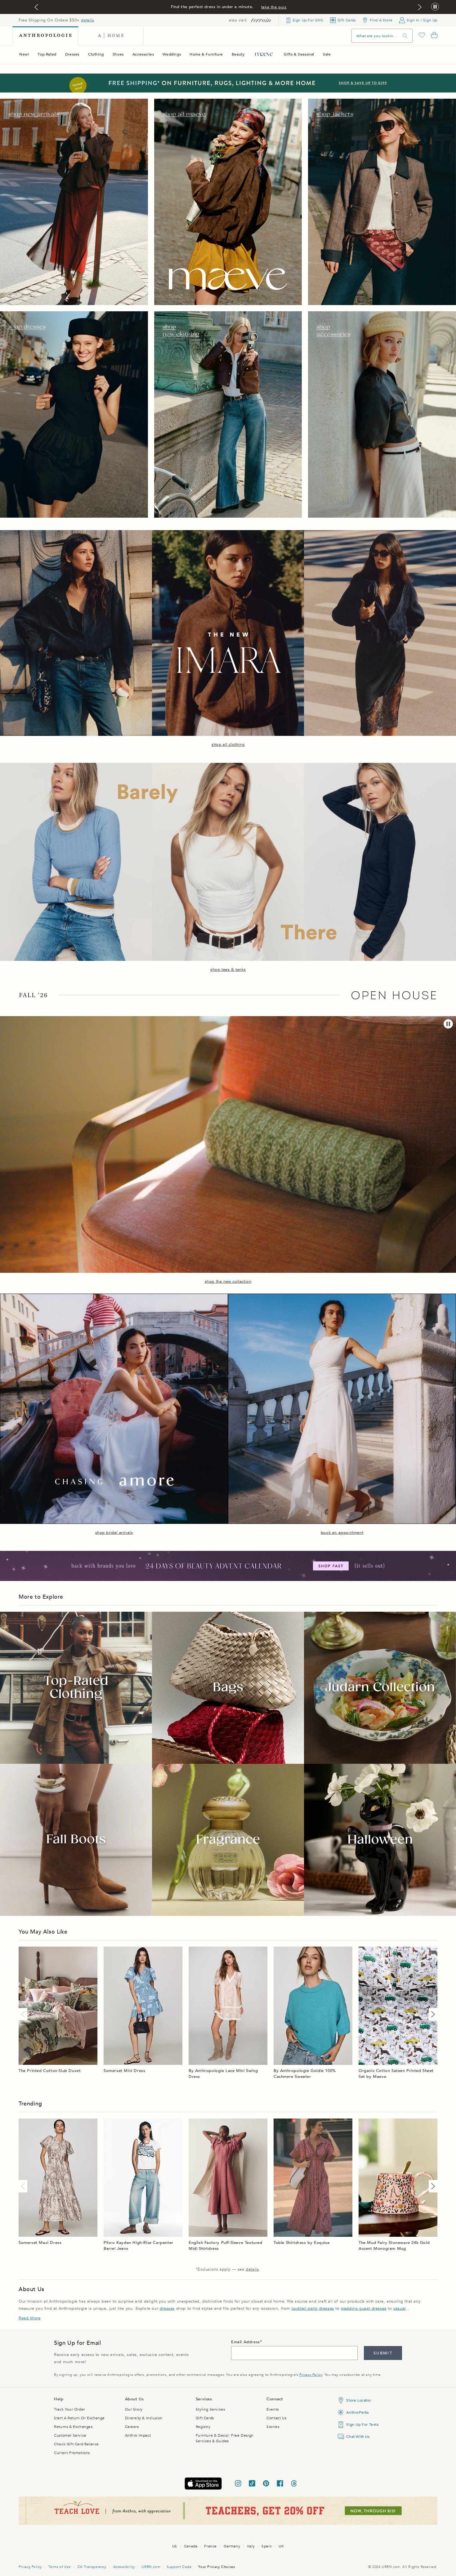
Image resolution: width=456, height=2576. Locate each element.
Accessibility (124, 2567)
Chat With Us (358, 2437)
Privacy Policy (311, 2375)
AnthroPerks (358, 2412)
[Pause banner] (435, 7)
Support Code (179, 2567)
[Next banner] (420, 7)
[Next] (432, 2014)
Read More (29, 2318)
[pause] (448, 1024)
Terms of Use (59, 2567)
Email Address (246, 2342)
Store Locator (359, 2400)
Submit (383, 2353)
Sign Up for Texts (362, 2425)
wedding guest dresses (364, 2308)
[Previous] (24, 2014)
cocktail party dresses (313, 2308)
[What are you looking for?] (405, 36)
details (87, 20)
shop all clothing (228, 745)
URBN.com (151, 2567)
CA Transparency (92, 2567)
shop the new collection (228, 1281)
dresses (167, 2308)
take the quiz (274, 7)
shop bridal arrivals (114, 1533)
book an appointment (342, 1533)
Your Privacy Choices (217, 2567)
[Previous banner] (36, 7)
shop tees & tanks (228, 970)
